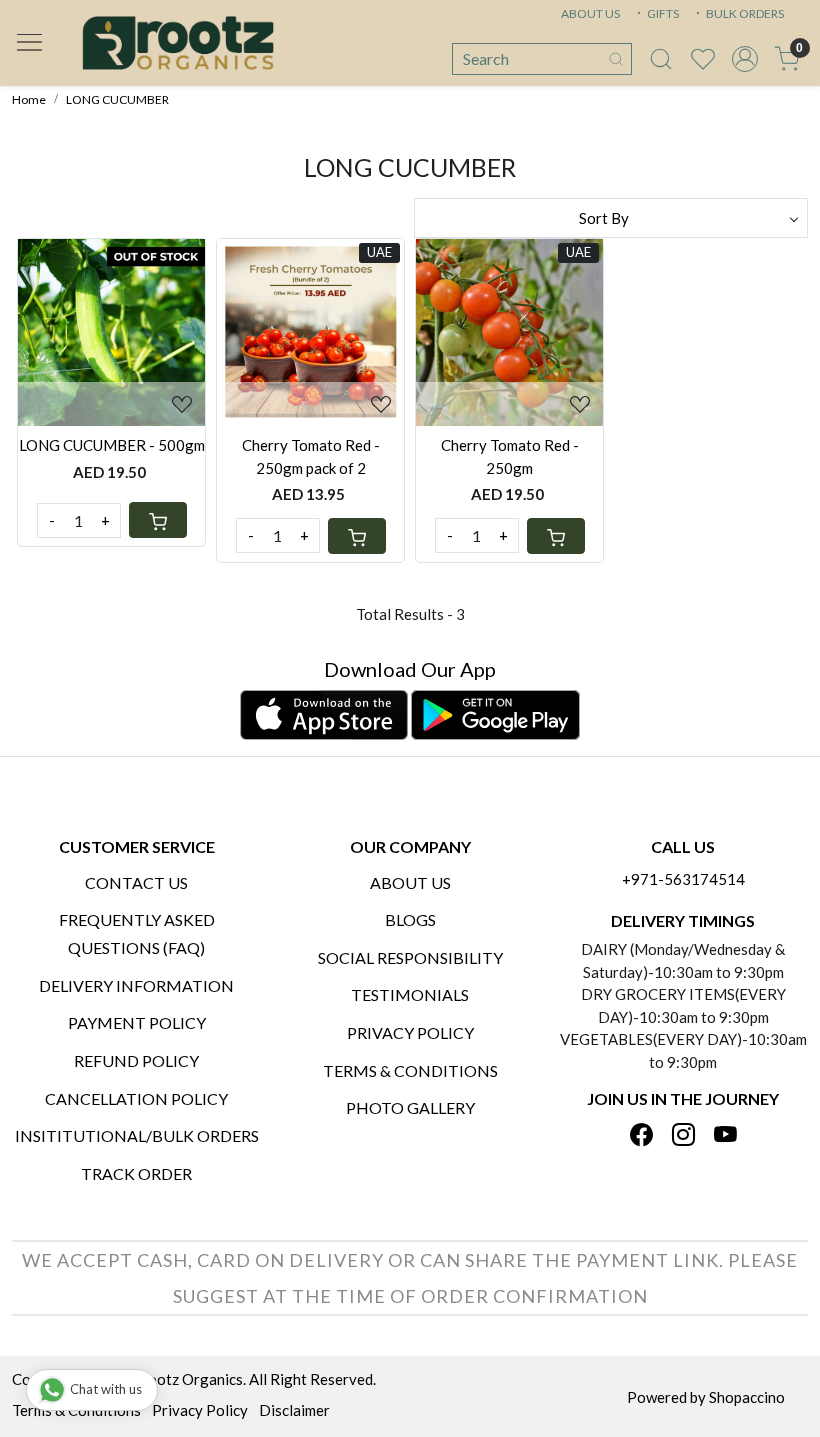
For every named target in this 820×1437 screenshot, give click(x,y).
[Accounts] (745, 59)
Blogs (410, 919)
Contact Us (136, 882)
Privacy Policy (410, 1032)
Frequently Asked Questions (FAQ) (137, 933)
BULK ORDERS (744, 13)
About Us (410, 882)
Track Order (136, 1173)
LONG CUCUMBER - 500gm (112, 445)
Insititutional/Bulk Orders (137, 1135)
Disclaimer (294, 1410)
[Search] (616, 59)
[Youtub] (725, 1136)
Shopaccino (747, 1397)
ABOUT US (590, 13)
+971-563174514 (683, 879)
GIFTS (662, 13)
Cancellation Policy (136, 1098)
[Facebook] (641, 1136)
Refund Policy (136, 1060)
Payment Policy (137, 1022)
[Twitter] (683, 1136)
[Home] (178, 43)
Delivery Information (136, 985)
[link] (661, 59)
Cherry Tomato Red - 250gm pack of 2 (311, 456)
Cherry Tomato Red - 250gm (510, 456)
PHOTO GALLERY (410, 1107)
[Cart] (158, 520)
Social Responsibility (410, 957)
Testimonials (410, 994)
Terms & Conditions (410, 1070)
